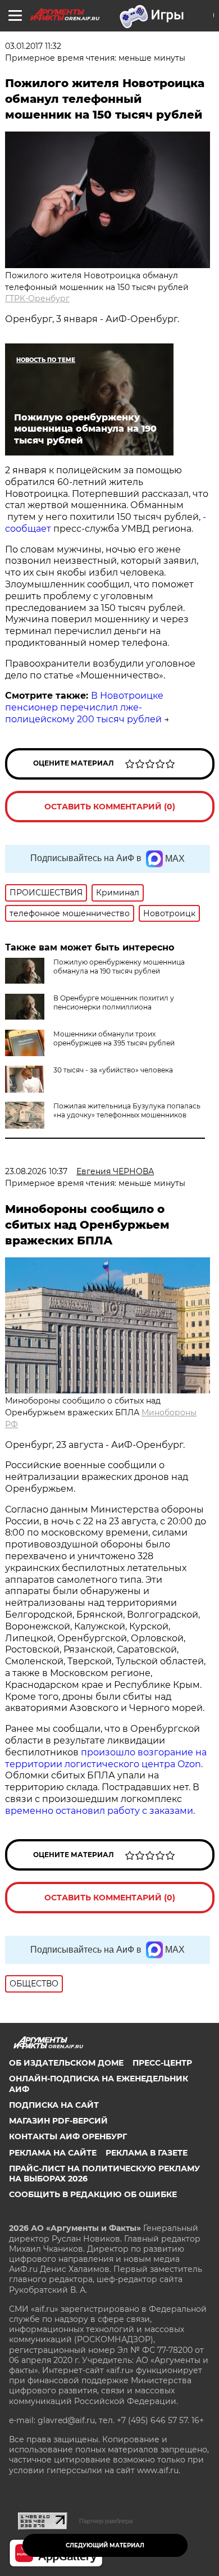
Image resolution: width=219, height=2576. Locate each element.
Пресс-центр (162, 2063)
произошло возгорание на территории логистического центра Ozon (106, 1758)
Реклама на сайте (53, 2153)
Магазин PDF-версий (58, 2121)
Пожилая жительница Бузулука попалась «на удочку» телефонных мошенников (127, 1110)
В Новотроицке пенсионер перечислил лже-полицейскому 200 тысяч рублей (84, 707)
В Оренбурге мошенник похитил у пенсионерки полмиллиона (114, 1002)
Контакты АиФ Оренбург (68, 2136)
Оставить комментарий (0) (110, 807)
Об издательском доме (66, 2063)
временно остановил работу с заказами (99, 1811)
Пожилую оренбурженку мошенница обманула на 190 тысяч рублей (119, 966)
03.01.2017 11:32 (33, 46)
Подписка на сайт (54, 2105)
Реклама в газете (147, 2153)
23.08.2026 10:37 (36, 1171)
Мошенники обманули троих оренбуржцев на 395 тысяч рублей (114, 1038)
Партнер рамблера (106, 2521)
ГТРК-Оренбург (37, 298)
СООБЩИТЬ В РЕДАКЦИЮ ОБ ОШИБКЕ (93, 2194)
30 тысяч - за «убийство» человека (113, 1070)
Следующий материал (105, 2545)
